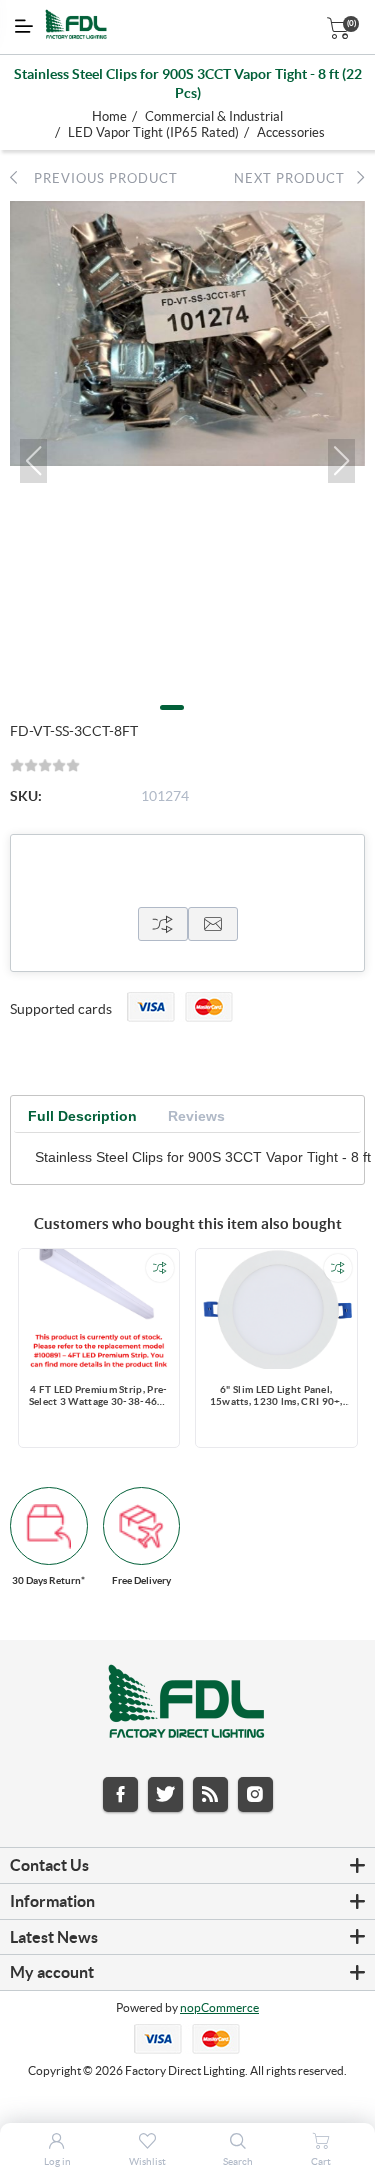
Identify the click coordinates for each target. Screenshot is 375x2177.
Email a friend (213, 924)
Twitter (165, 1794)
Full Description (82, 1116)
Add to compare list (160, 1268)
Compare (163, 924)
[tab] (82, 1116)
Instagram (255, 1794)
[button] (33, 461)
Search (238, 2161)
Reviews (196, 1116)
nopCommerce (219, 2007)
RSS (210, 1794)
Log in (57, 2161)
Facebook (120, 1794)
